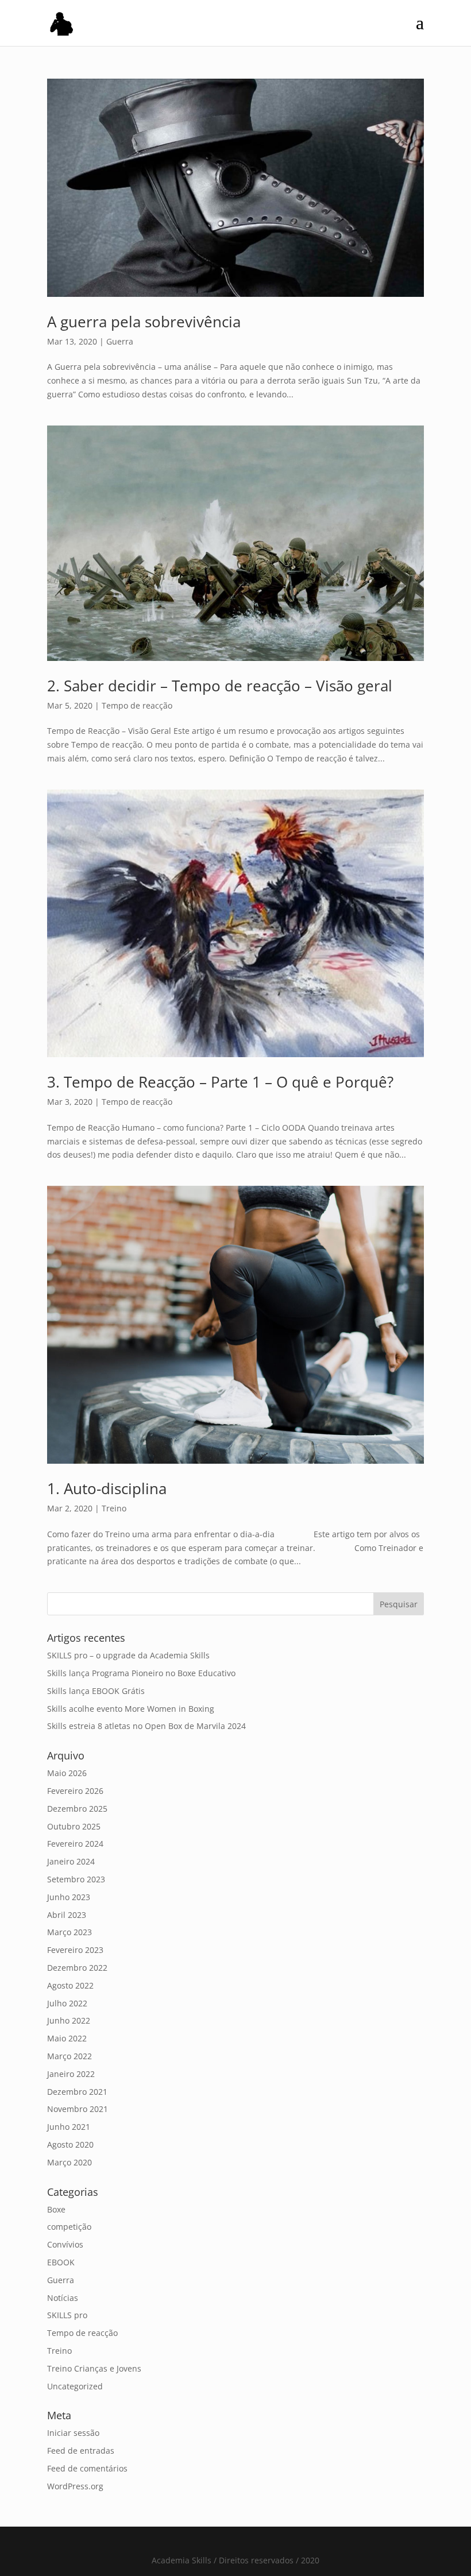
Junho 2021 (69, 2127)
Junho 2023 (69, 1897)
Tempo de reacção (137, 705)
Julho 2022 (67, 2003)
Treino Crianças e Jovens (94, 2368)
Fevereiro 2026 (75, 1791)
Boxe (56, 2209)
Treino (114, 1508)
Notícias (63, 2298)
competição (69, 2227)
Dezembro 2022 (77, 1968)
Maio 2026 (67, 1773)
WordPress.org (75, 2486)
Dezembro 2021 (77, 2092)
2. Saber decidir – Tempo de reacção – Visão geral (220, 686)
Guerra (120, 341)
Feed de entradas (81, 2451)
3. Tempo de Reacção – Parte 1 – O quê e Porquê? (220, 1082)
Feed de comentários (87, 2468)
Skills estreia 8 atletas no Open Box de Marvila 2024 (146, 1726)
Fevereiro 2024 (75, 1844)
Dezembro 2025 (77, 1809)
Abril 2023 (67, 1915)
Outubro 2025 (74, 1826)
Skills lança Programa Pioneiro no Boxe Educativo (141, 1673)
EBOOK (61, 2262)
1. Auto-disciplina (107, 1488)
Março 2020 (70, 2162)
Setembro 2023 (76, 1879)
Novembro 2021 (78, 2109)
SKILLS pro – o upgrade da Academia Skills (128, 1655)
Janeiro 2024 (71, 1861)
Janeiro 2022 (71, 2074)
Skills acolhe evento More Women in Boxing (131, 1709)
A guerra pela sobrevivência (144, 322)
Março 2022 (70, 2056)
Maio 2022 (67, 2038)
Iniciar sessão (73, 2433)
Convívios (65, 2244)
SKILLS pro (67, 2315)
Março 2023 (70, 1932)
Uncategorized (75, 2386)
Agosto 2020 (70, 2144)
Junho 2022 (69, 2020)
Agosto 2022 (70, 1985)
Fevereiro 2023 (75, 1950)
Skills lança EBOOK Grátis (96, 1691)
